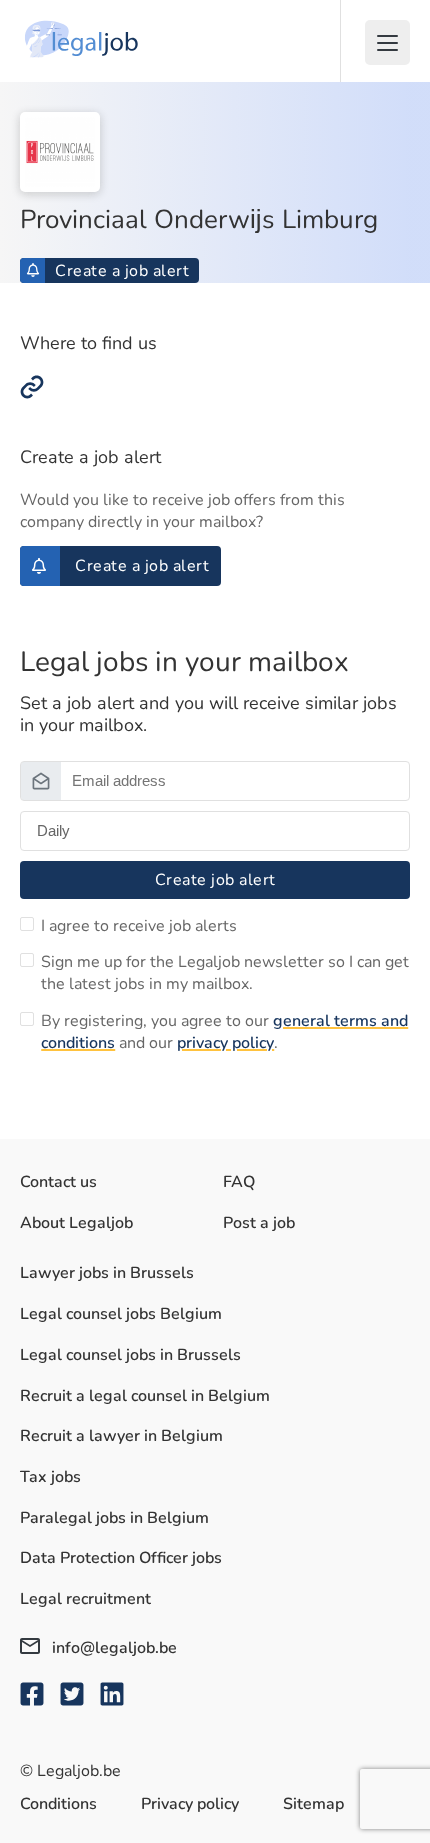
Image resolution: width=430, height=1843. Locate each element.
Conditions (58, 1804)
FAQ (239, 1182)
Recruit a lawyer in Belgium (121, 1436)
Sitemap (313, 1804)
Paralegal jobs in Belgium (114, 1518)
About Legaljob (76, 1223)
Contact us (58, 1182)
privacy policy (225, 1043)
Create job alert (215, 880)
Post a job (259, 1223)
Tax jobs (50, 1477)
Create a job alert (122, 271)
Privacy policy (190, 1804)
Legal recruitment (85, 1599)
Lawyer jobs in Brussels (107, 1273)
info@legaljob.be (112, 1648)
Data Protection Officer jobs (121, 1558)
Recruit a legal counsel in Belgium (145, 1396)
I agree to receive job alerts (139, 926)
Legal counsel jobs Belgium (121, 1314)
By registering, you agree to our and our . (224, 1032)
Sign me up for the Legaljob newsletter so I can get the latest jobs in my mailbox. (225, 973)
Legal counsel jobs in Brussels (130, 1355)
